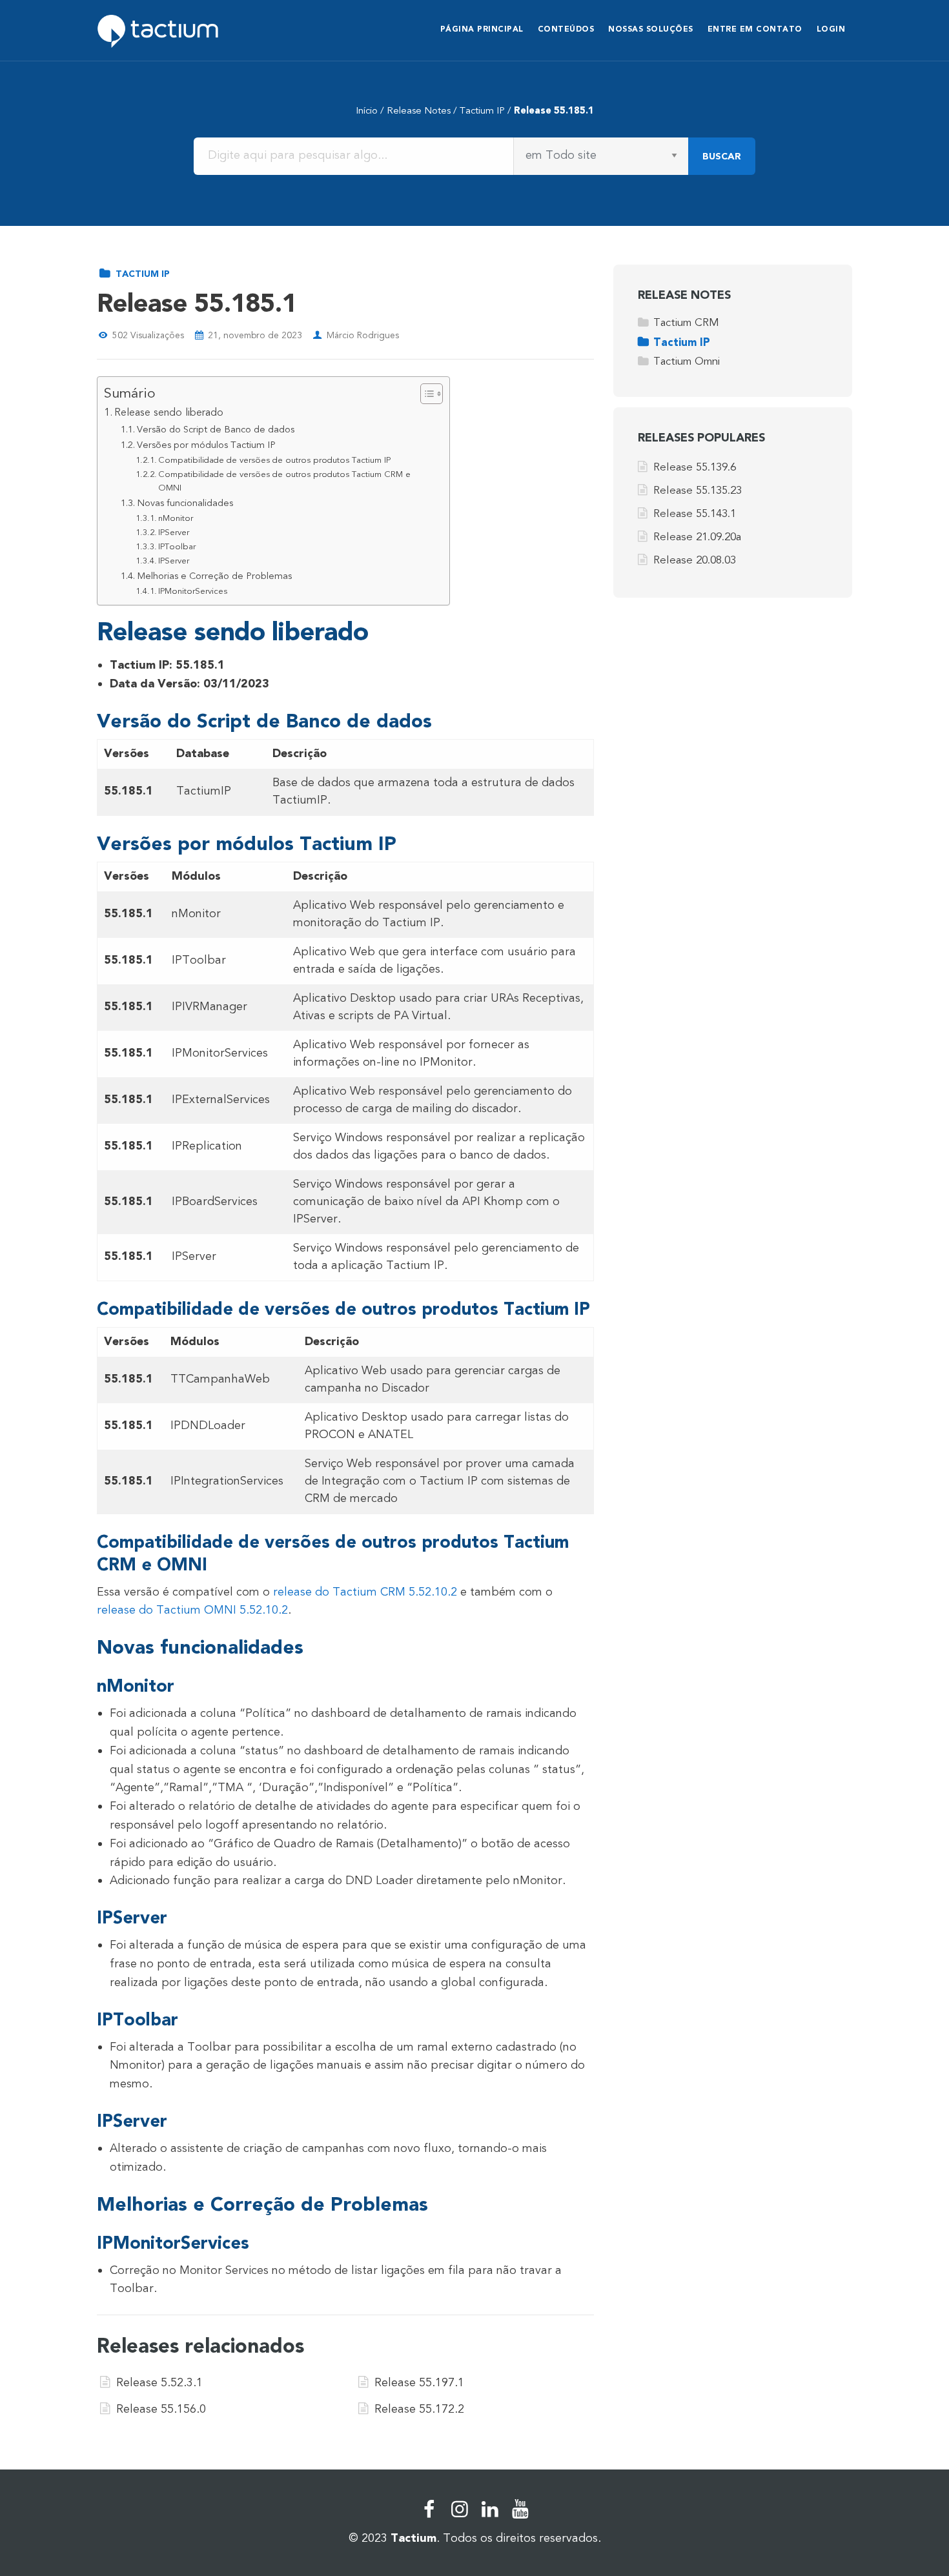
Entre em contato (755, 29)
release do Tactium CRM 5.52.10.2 (365, 1592)
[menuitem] (482, 31)
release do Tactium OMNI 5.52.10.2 (192, 1610)
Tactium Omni (687, 361)
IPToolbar (177, 547)
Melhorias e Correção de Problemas (214, 576)
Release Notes (419, 110)
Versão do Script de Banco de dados (216, 430)
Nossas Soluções (651, 29)
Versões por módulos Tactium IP (206, 445)
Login (831, 29)
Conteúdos (566, 29)
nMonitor (176, 518)
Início (367, 110)
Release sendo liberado (169, 412)
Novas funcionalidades (185, 503)
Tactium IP (482, 110)
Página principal (482, 29)
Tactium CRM (686, 322)
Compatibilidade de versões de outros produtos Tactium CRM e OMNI (284, 481)
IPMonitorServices (193, 591)
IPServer (174, 532)
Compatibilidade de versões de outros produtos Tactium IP (274, 460)
